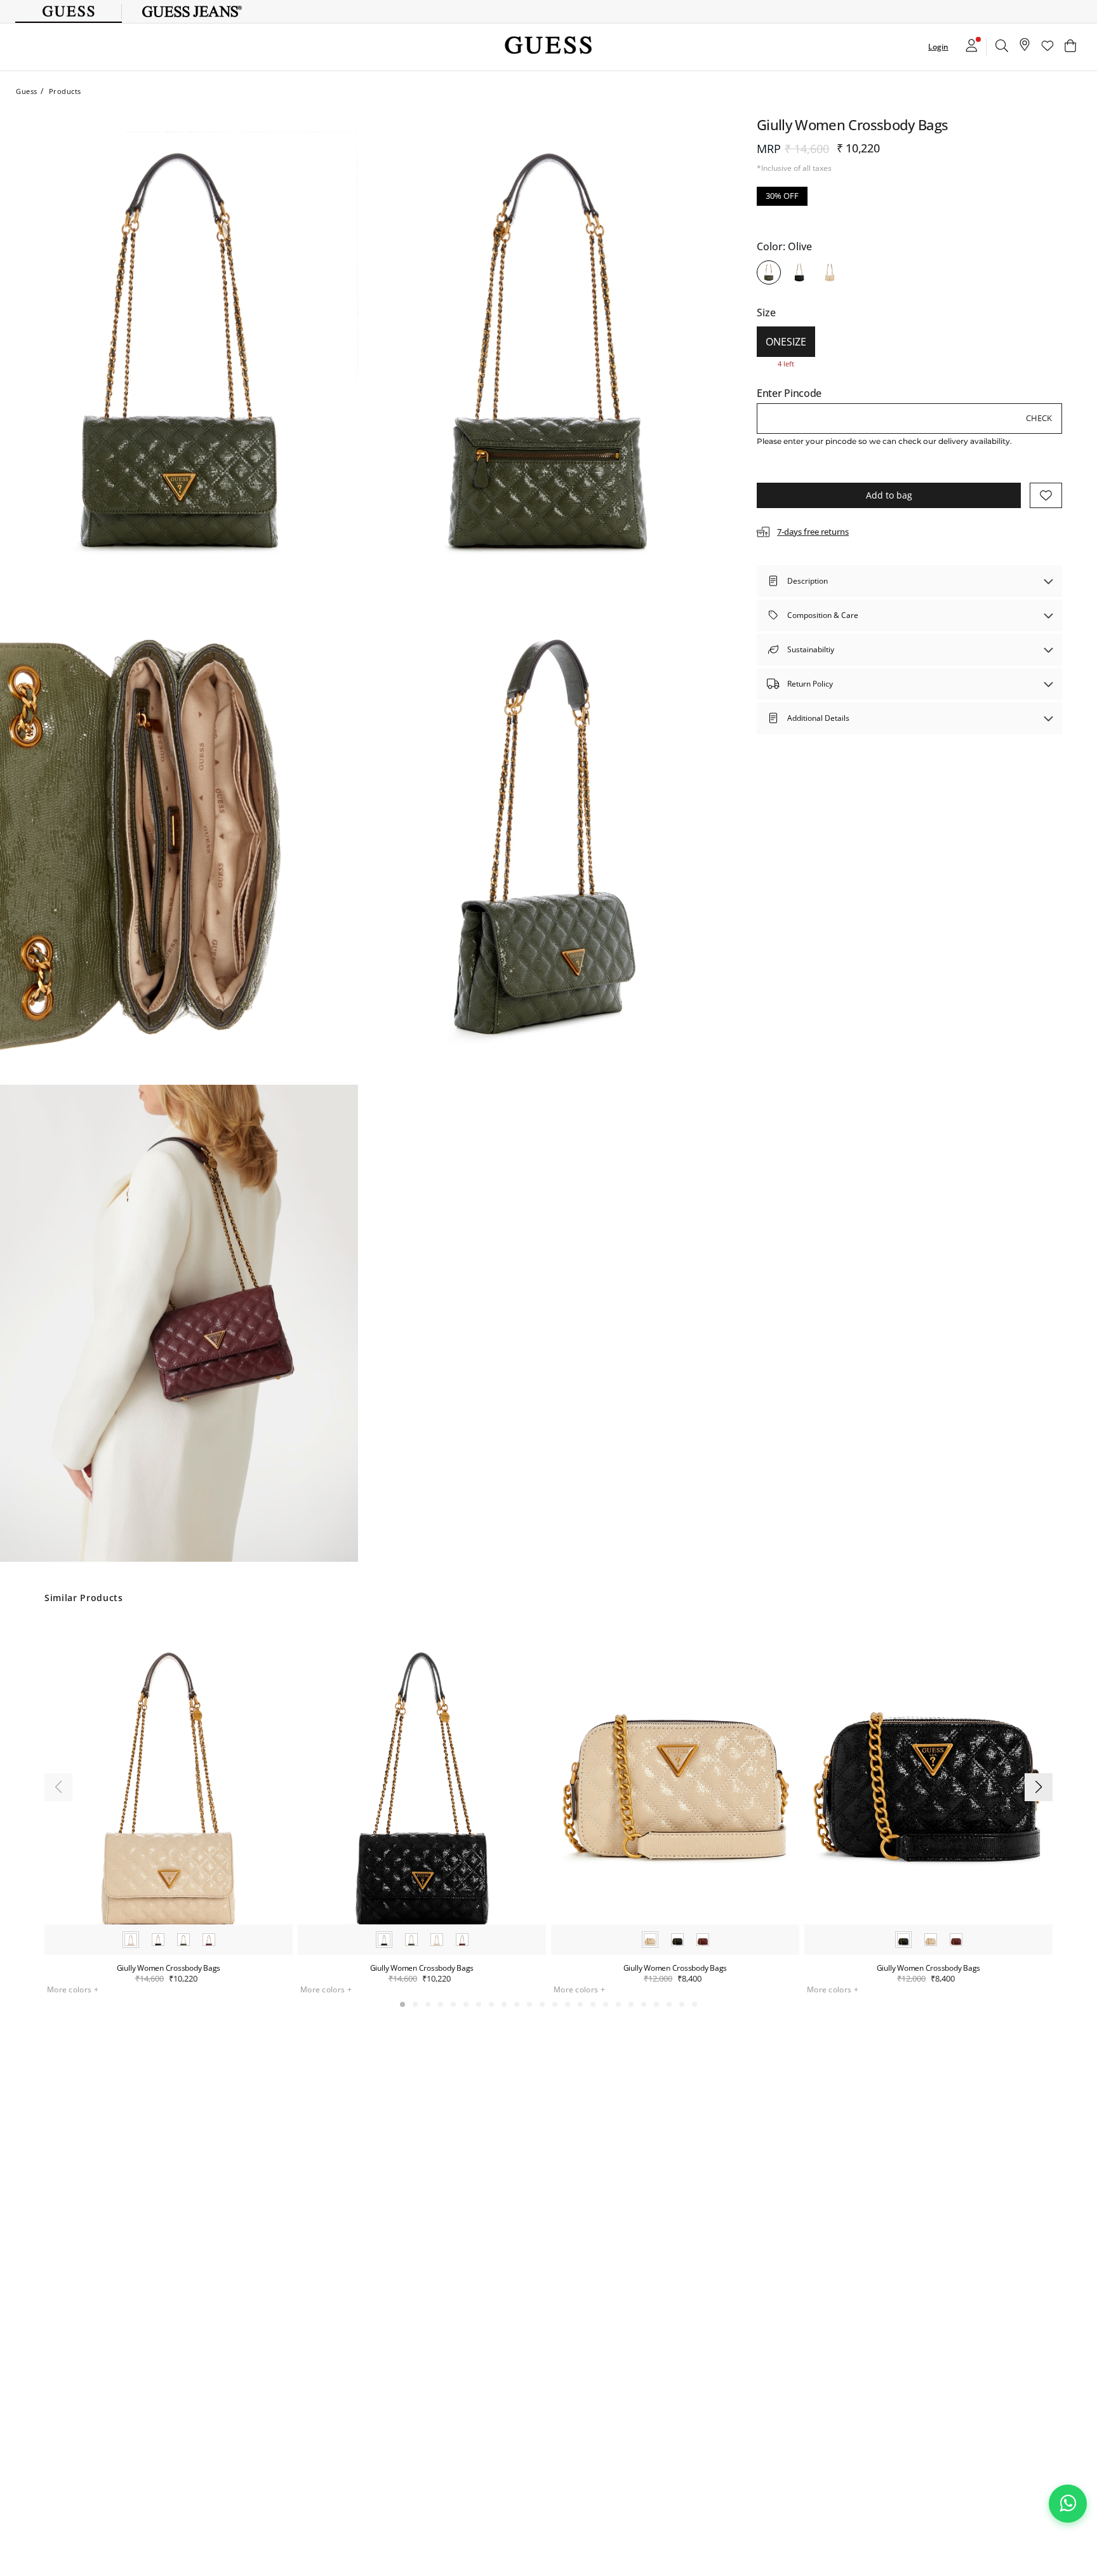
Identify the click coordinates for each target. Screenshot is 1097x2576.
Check (1039, 418)
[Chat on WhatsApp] (1068, 2504)
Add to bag (889, 495)
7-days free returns (813, 531)
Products (65, 91)
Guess (27, 91)
